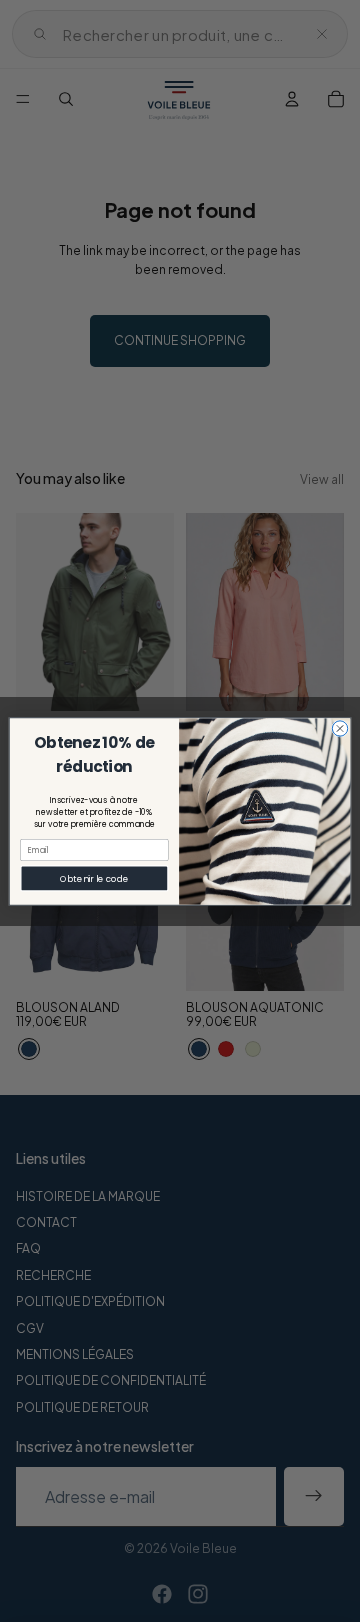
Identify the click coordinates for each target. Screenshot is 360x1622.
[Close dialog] (339, 727)
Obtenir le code (94, 878)
